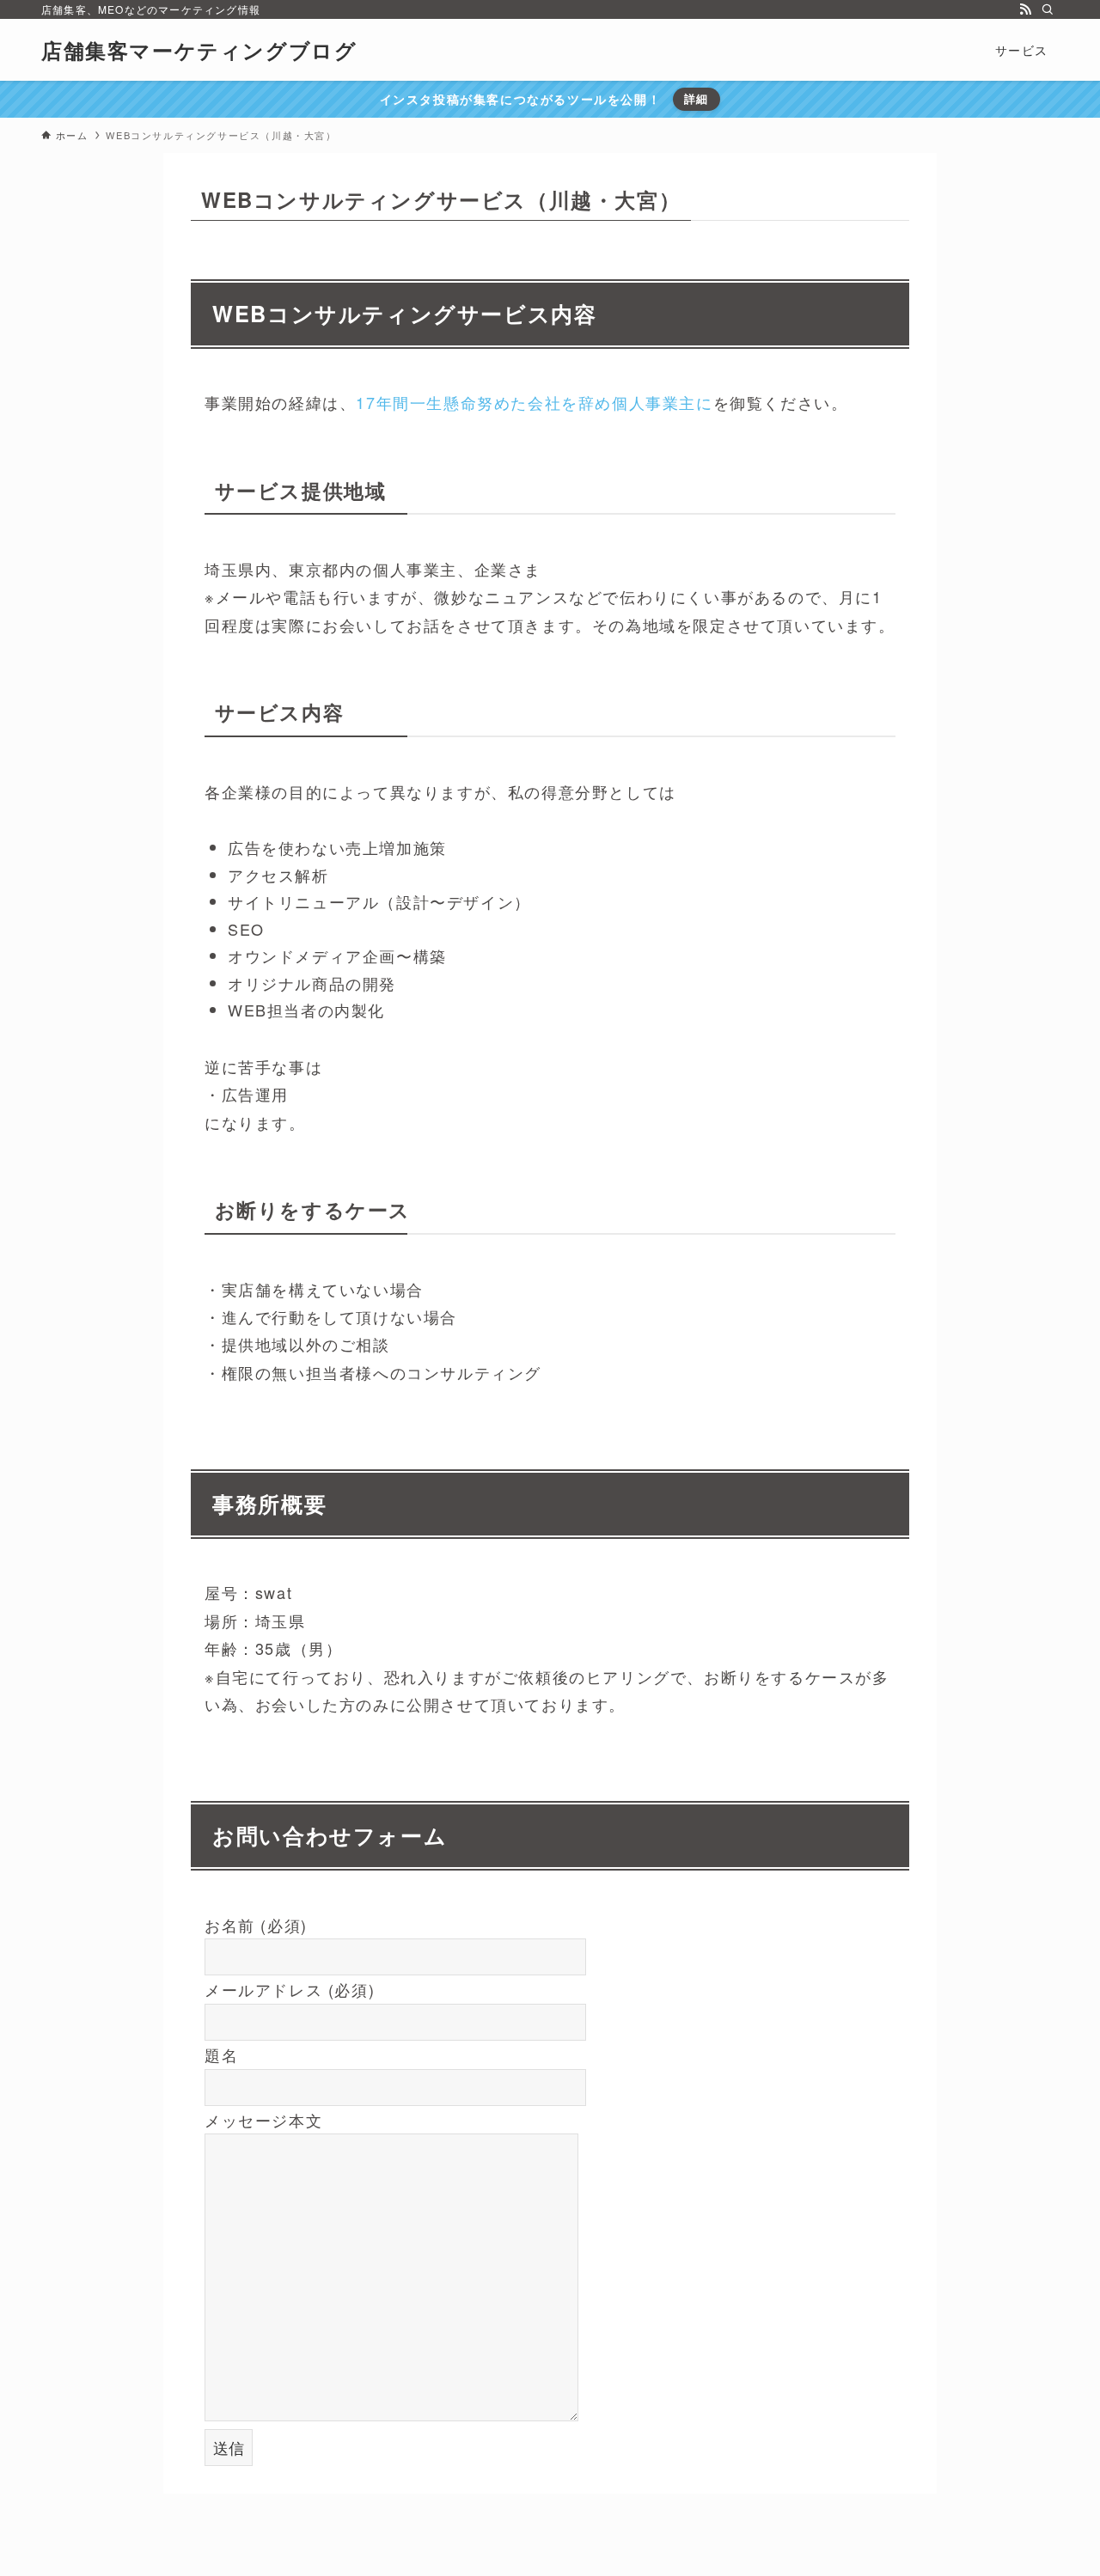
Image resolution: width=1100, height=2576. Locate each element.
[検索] (1048, 9)
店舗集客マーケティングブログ (199, 50)
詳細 (697, 98)
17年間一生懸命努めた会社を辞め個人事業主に (534, 402)
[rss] (1025, 9)
